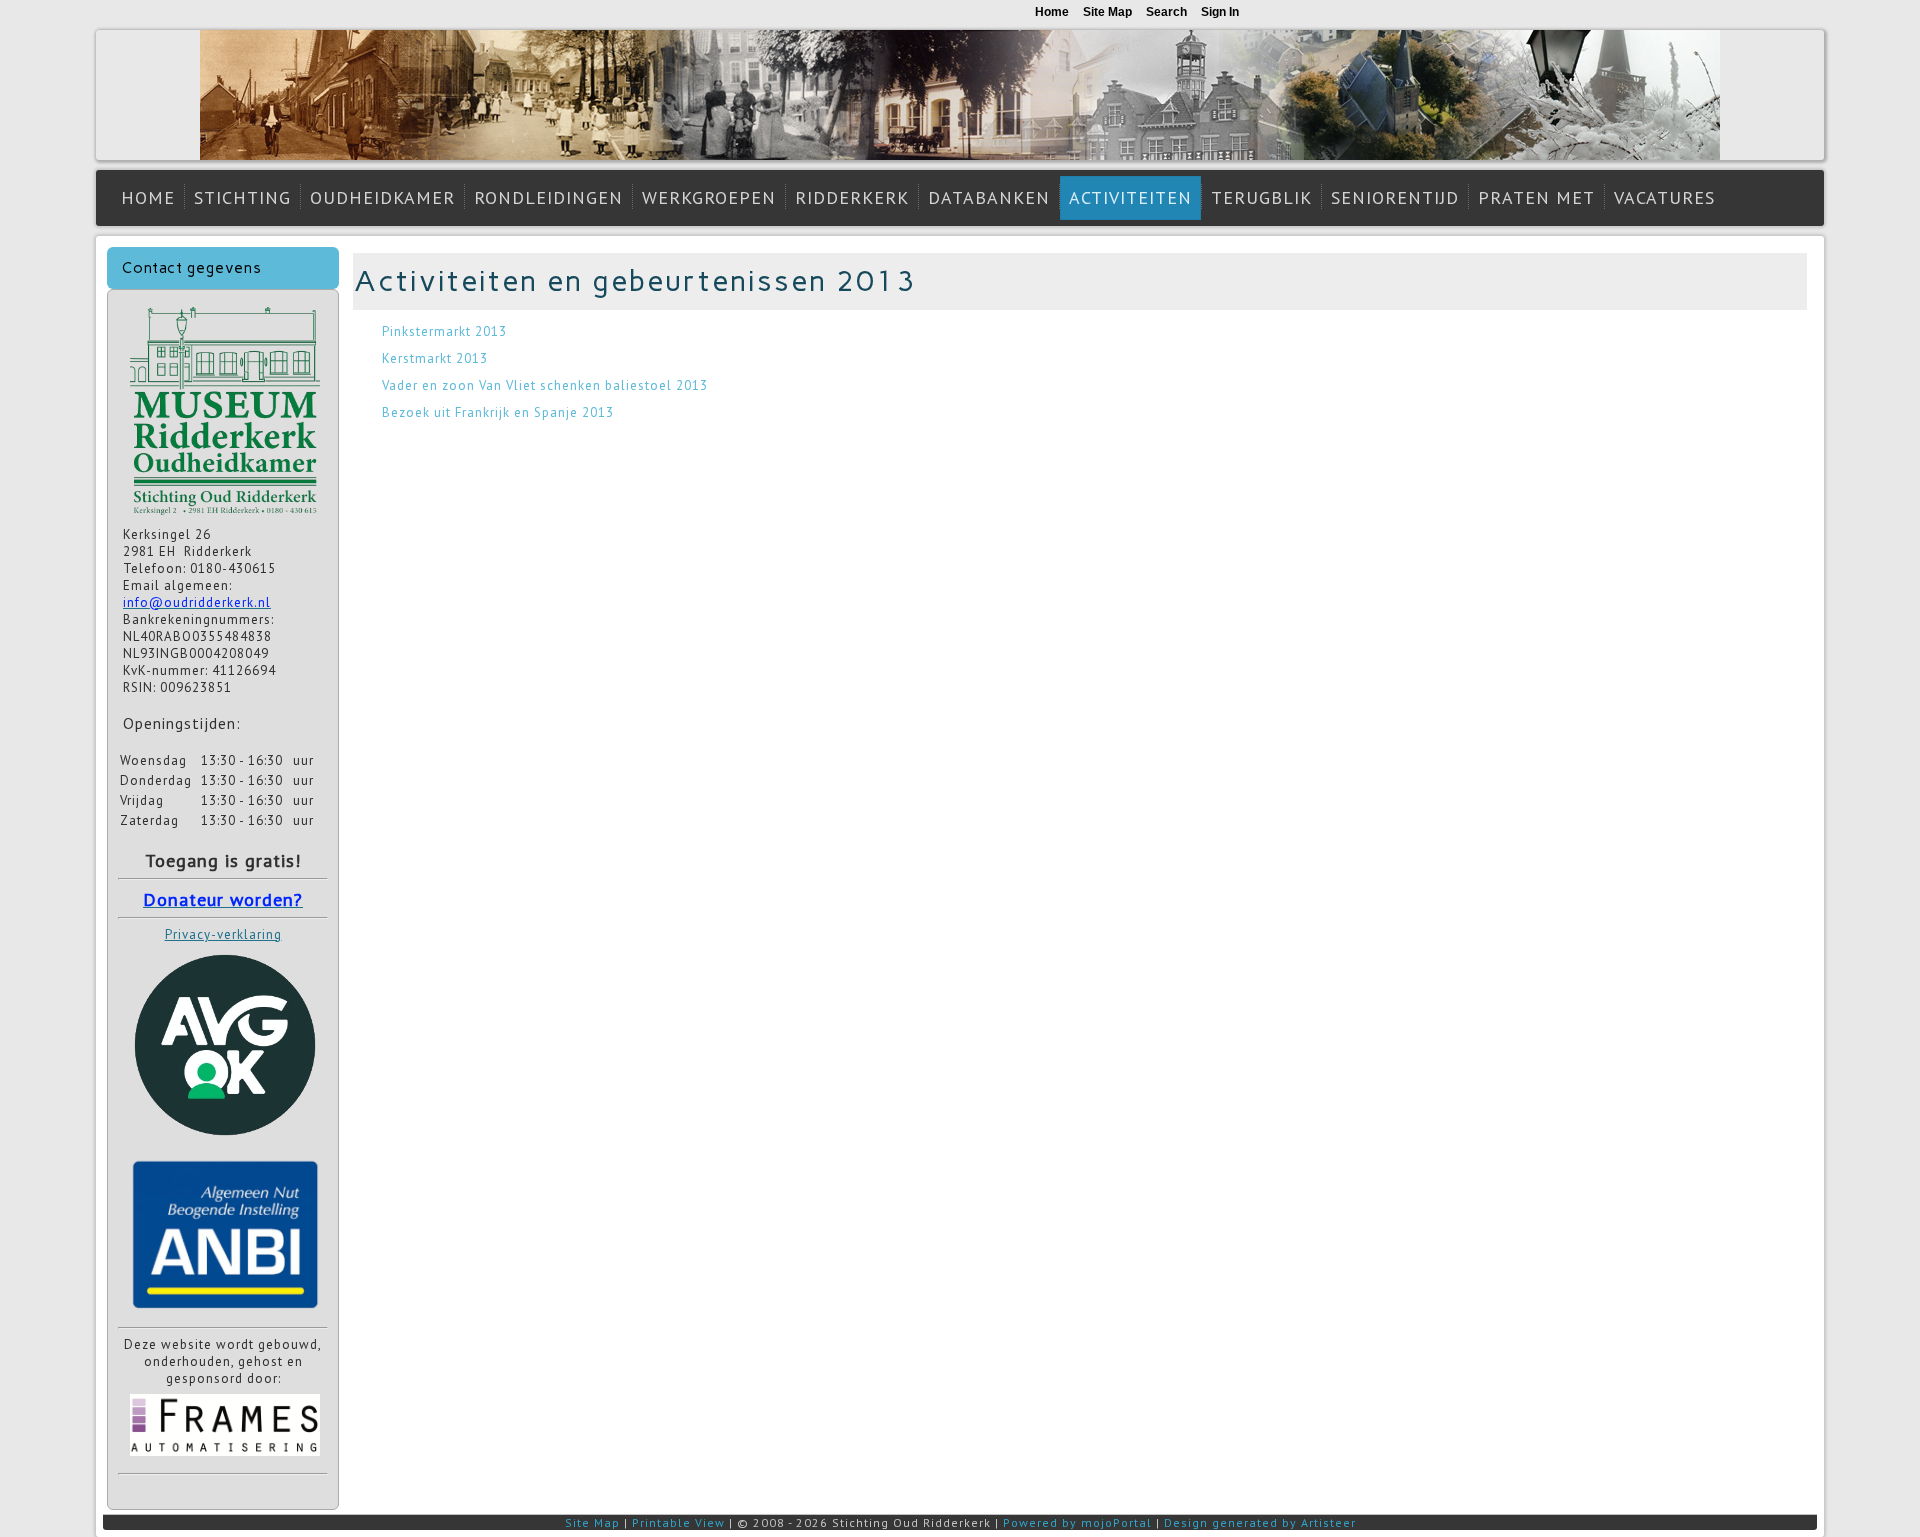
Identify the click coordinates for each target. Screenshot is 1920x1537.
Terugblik (1261, 197)
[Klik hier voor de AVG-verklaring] (225, 1142)
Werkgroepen (709, 197)
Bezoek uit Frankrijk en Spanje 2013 (498, 412)
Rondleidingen (548, 197)
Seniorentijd (1395, 197)
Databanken (989, 197)
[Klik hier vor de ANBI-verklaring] (225, 1312)
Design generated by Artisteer (1260, 1522)
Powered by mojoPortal (1077, 1522)
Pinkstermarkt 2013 (444, 331)
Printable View (678, 1522)
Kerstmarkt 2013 (435, 358)
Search (1166, 12)
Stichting (242, 197)
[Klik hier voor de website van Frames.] (225, 1458)
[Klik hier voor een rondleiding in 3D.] (225, 517)
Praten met (1536, 197)
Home (148, 197)
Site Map (592, 1522)
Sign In (1220, 12)
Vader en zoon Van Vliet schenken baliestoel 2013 (545, 385)
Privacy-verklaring (223, 934)
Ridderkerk (852, 197)
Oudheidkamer (382, 197)
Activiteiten (1130, 197)
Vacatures (1664, 197)
